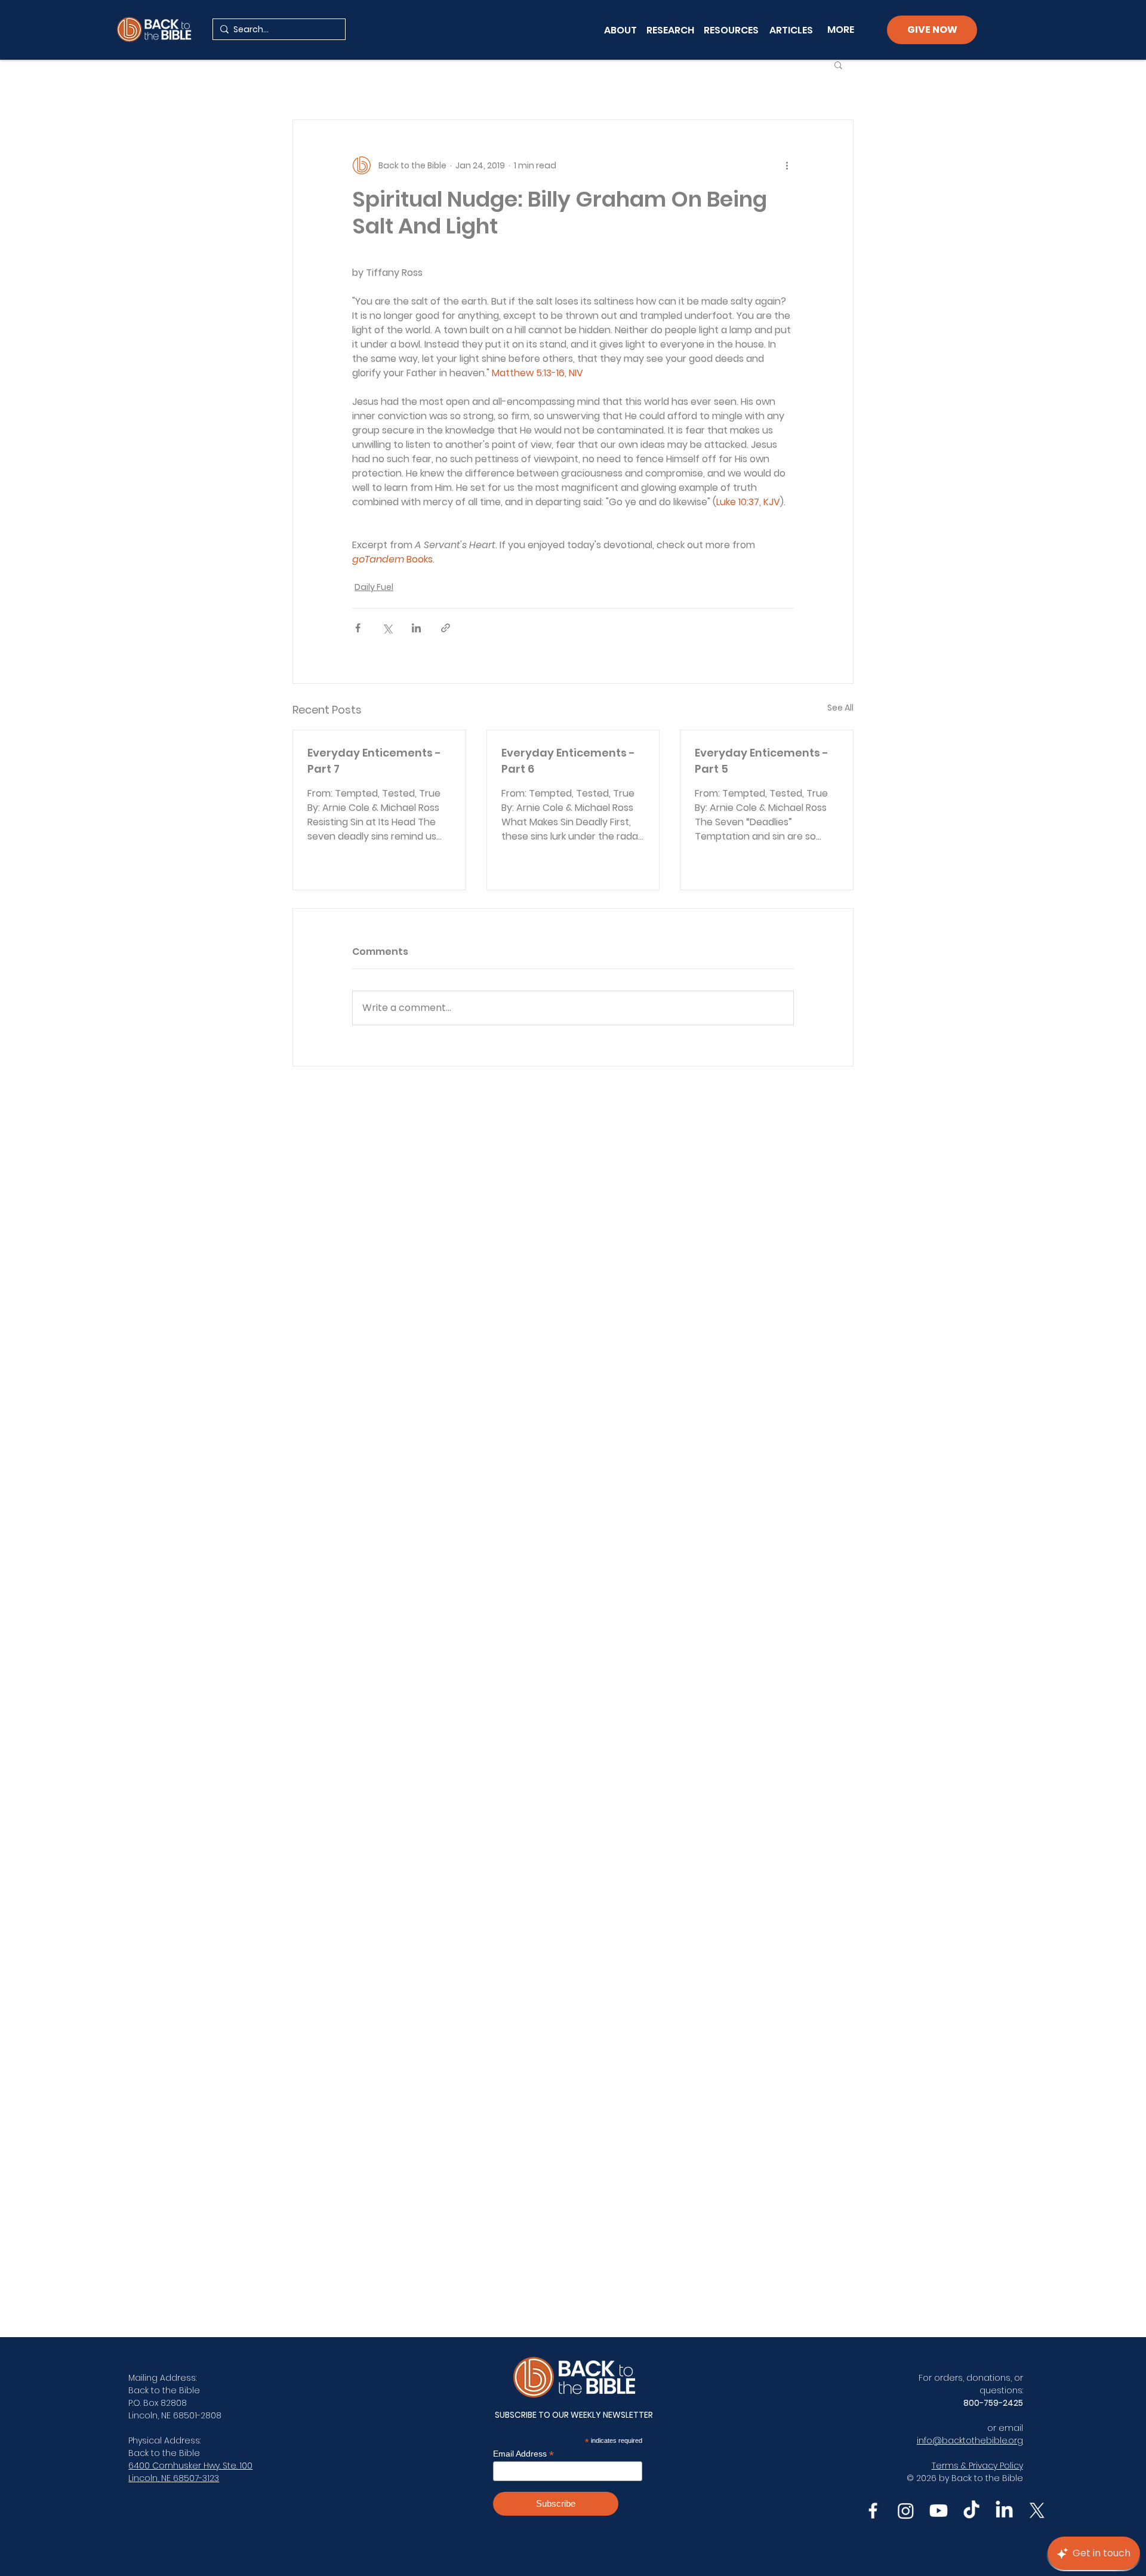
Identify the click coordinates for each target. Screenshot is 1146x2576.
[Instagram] (906, 2511)
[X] (1037, 2511)
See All (840, 708)
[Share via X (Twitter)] (387, 628)
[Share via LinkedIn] (416, 628)
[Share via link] (446, 628)
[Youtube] (939, 2511)
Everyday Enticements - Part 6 (568, 761)
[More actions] (787, 165)
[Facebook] (873, 2511)
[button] (838, 64)
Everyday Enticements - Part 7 (374, 761)
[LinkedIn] (1004, 2511)
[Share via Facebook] (358, 628)
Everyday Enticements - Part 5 (762, 761)
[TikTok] (971, 2511)
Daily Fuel (374, 587)
